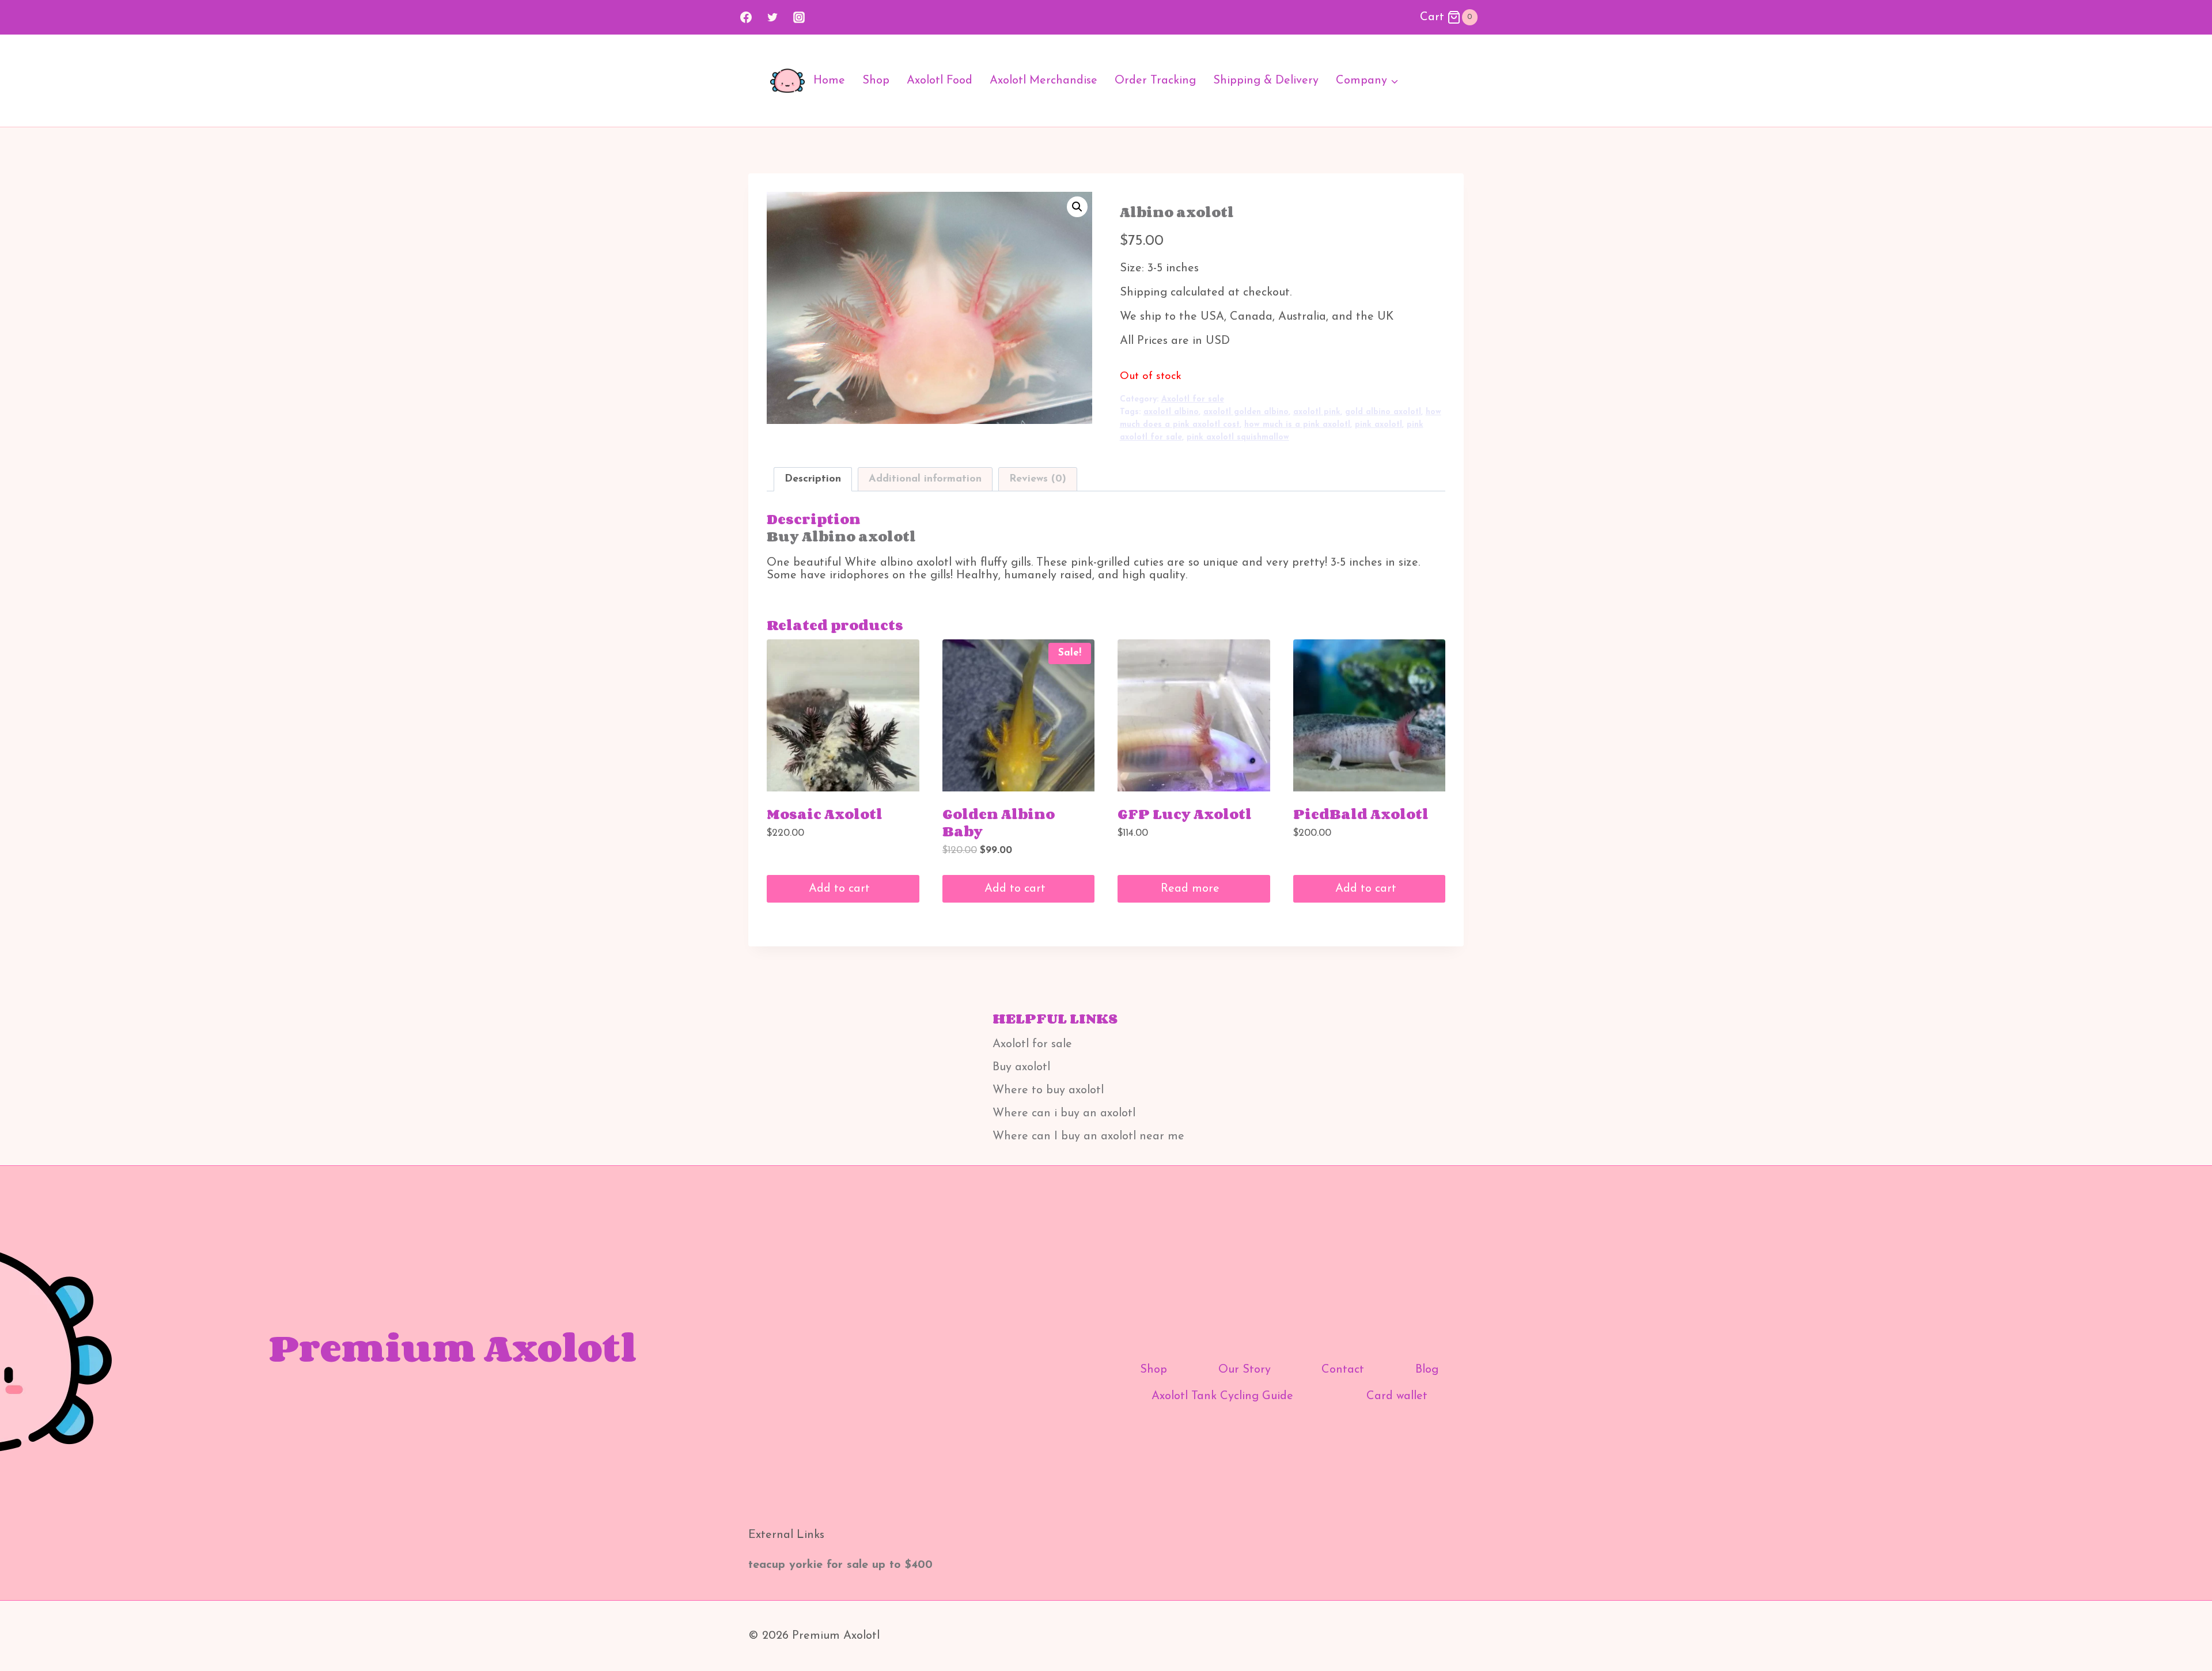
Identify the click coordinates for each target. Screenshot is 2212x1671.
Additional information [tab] (925, 479)
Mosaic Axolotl (825, 814)
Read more (1192, 889)
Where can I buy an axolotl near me (1088, 1136)
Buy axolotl (1021, 1067)
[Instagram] (799, 17)
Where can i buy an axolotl (1064, 1113)
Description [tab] (813, 479)
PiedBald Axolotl (1361, 814)
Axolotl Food (940, 81)
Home (829, 81)
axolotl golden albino (1246, 412)
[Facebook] (746, 17)
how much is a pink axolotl (1297, 425)
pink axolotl (1378, 425)
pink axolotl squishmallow (1238, 437)
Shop (876, 81)
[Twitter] (772, 17)
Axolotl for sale (1193, 399)
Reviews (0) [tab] (1038, 479)
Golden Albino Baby (999, 822)
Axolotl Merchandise (1043, 81)
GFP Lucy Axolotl (1185, 814)
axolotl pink (1317, 412)
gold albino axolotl (1383, 412)
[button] (1077, 207)
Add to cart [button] (841, 889)
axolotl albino (1171, 412)
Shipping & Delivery (1266, 81)
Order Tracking (1155, 81)
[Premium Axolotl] (787, 81)
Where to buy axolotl (1048, 1090)
